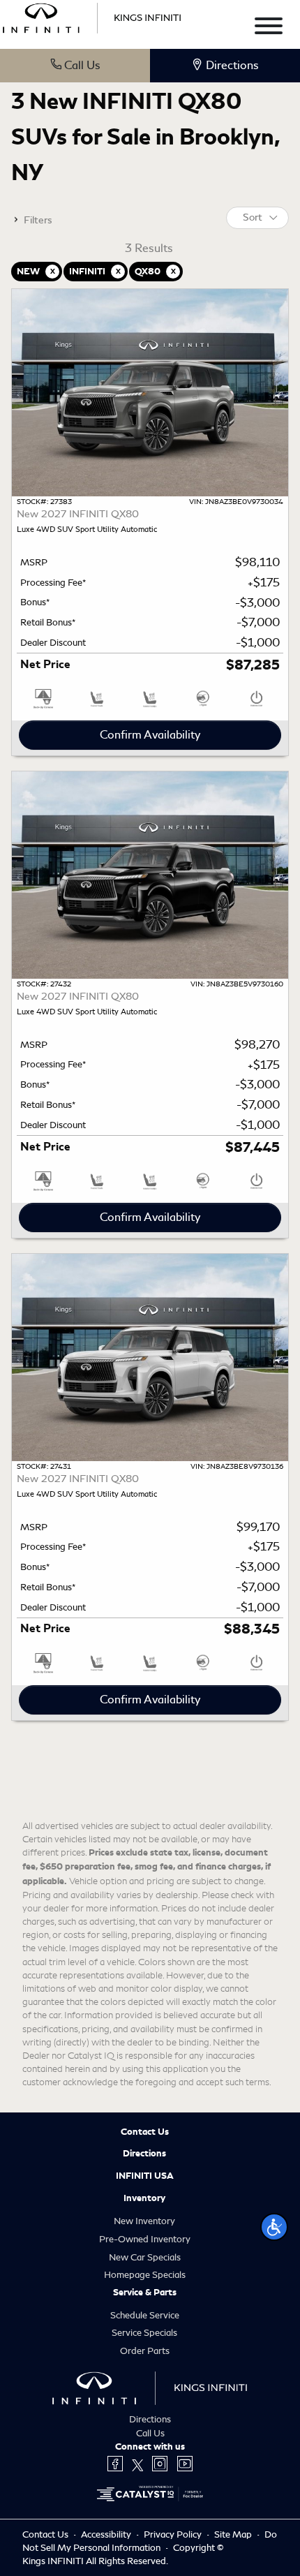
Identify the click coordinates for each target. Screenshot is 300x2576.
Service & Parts (145, 2293)
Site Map (234, 2534)
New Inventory (144, 2221)
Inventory (144, 2198)
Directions (144, 2154)
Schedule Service (145, 2315)
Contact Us (145, 2132)
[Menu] (269, 28)
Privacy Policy (174, 2534)
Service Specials (144, 2333)
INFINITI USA (145, 2176)
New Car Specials (145, 2257)
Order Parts (145, 2351)
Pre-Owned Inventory (145, 2239)
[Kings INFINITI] (92, 16)
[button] (274, 2227)
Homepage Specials (145, 2275)
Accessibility (107, 2534)
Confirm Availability (150, 735)
